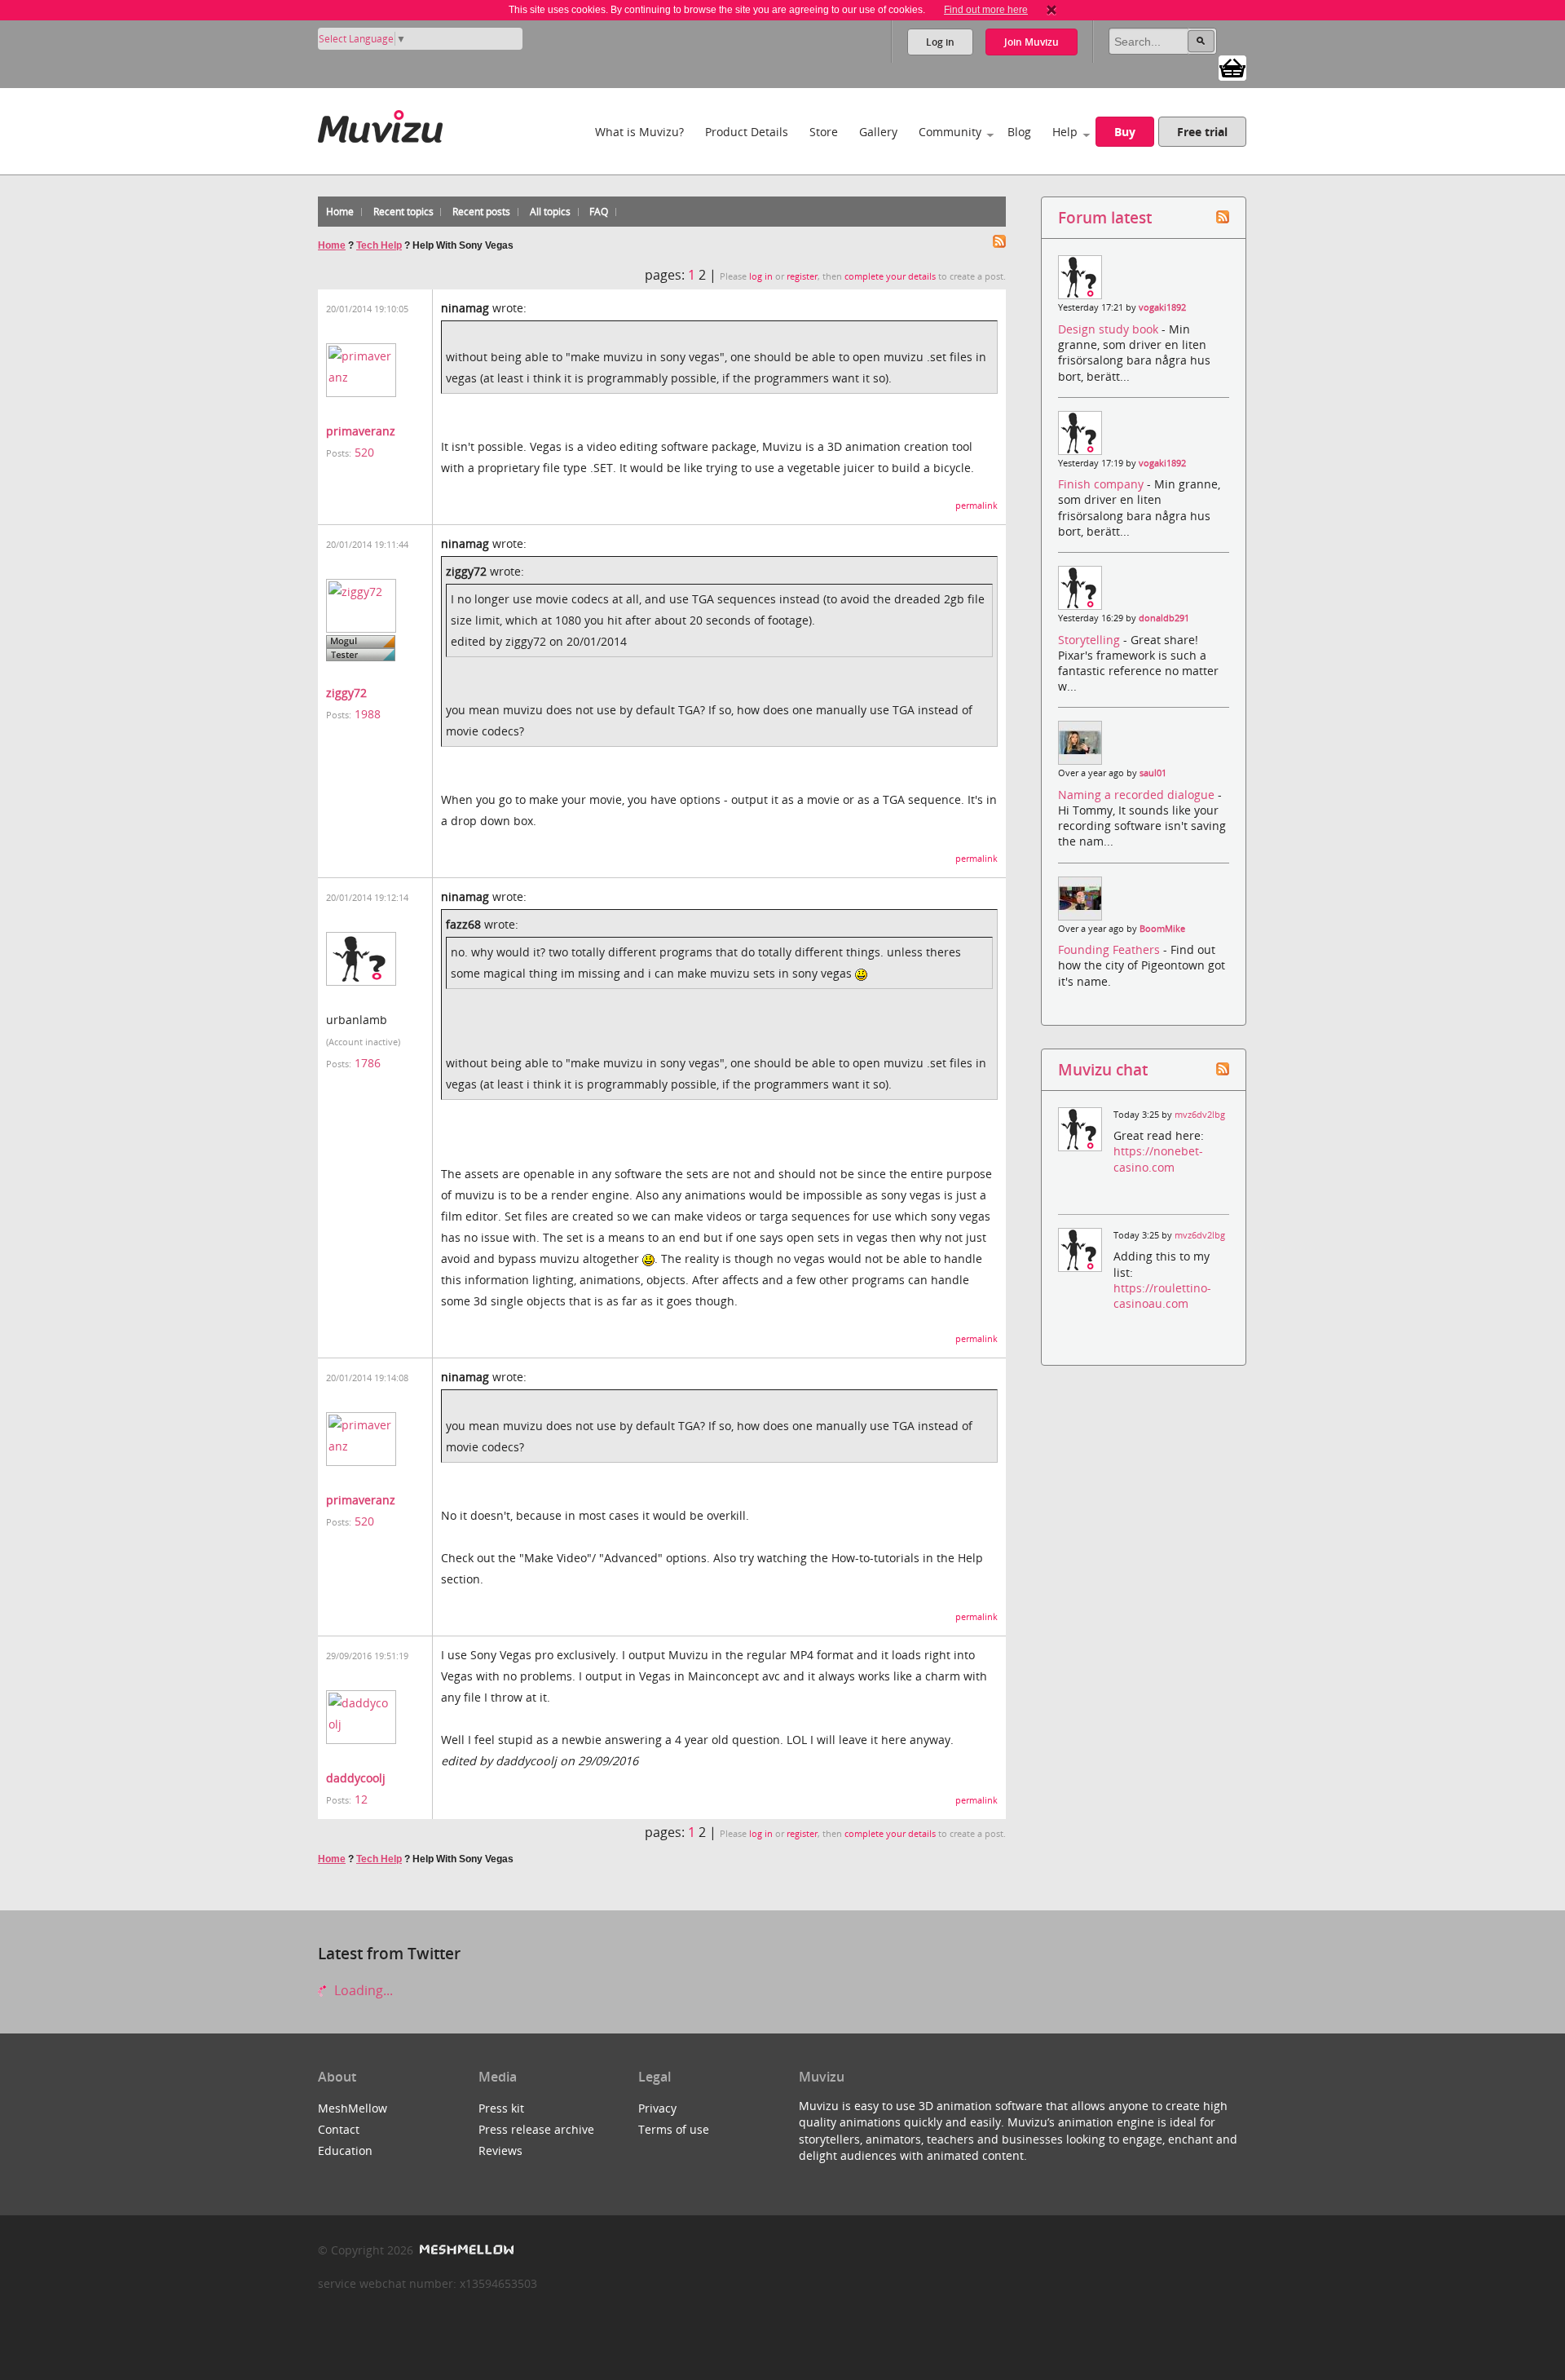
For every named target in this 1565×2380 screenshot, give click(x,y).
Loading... (362, 1990)
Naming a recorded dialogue (1138, 795)
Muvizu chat (1103, 1069)
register (802, 276)
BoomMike (1162, 929)
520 (364, 452)
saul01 (1153, 773)
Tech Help (379, 245)
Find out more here (986, 10)
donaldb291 (1164, 618)
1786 (368, 1063)
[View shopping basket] (1232, 67)
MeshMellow (353, 2108)
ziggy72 (346, 693)
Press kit (501, 2108)
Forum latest (1105, 217)
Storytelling (1091, 640)
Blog (1019, 132)
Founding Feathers (1111, 949)
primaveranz (361, 431)
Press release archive (536, 2129)
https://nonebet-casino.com (1158, 1159)
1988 (368, 714)
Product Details (747, 132)
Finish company (1102, 484)
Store (824, 132)
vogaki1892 (1162, 307)
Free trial (1202, 132)
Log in (940, 42)
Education (345, 2150)
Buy (1125, 132)
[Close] (1051, 10)
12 (361, 1799)
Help (1065, 132)
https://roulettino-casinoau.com (1162, 1296)
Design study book (1110, 329)
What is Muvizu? (639, 132)
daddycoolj (356, 1778)
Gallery (878, 132)
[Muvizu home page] (380, 124)
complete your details (890, 276)
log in (761, 276)
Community (950, 132)
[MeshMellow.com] (465, 2250)
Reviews (500, 2150)
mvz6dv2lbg (1200, 1115)
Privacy (657, 2108)
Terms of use (674, 2129)
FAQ (599, 212)
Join (1032, 42)
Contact (339, 2129)
